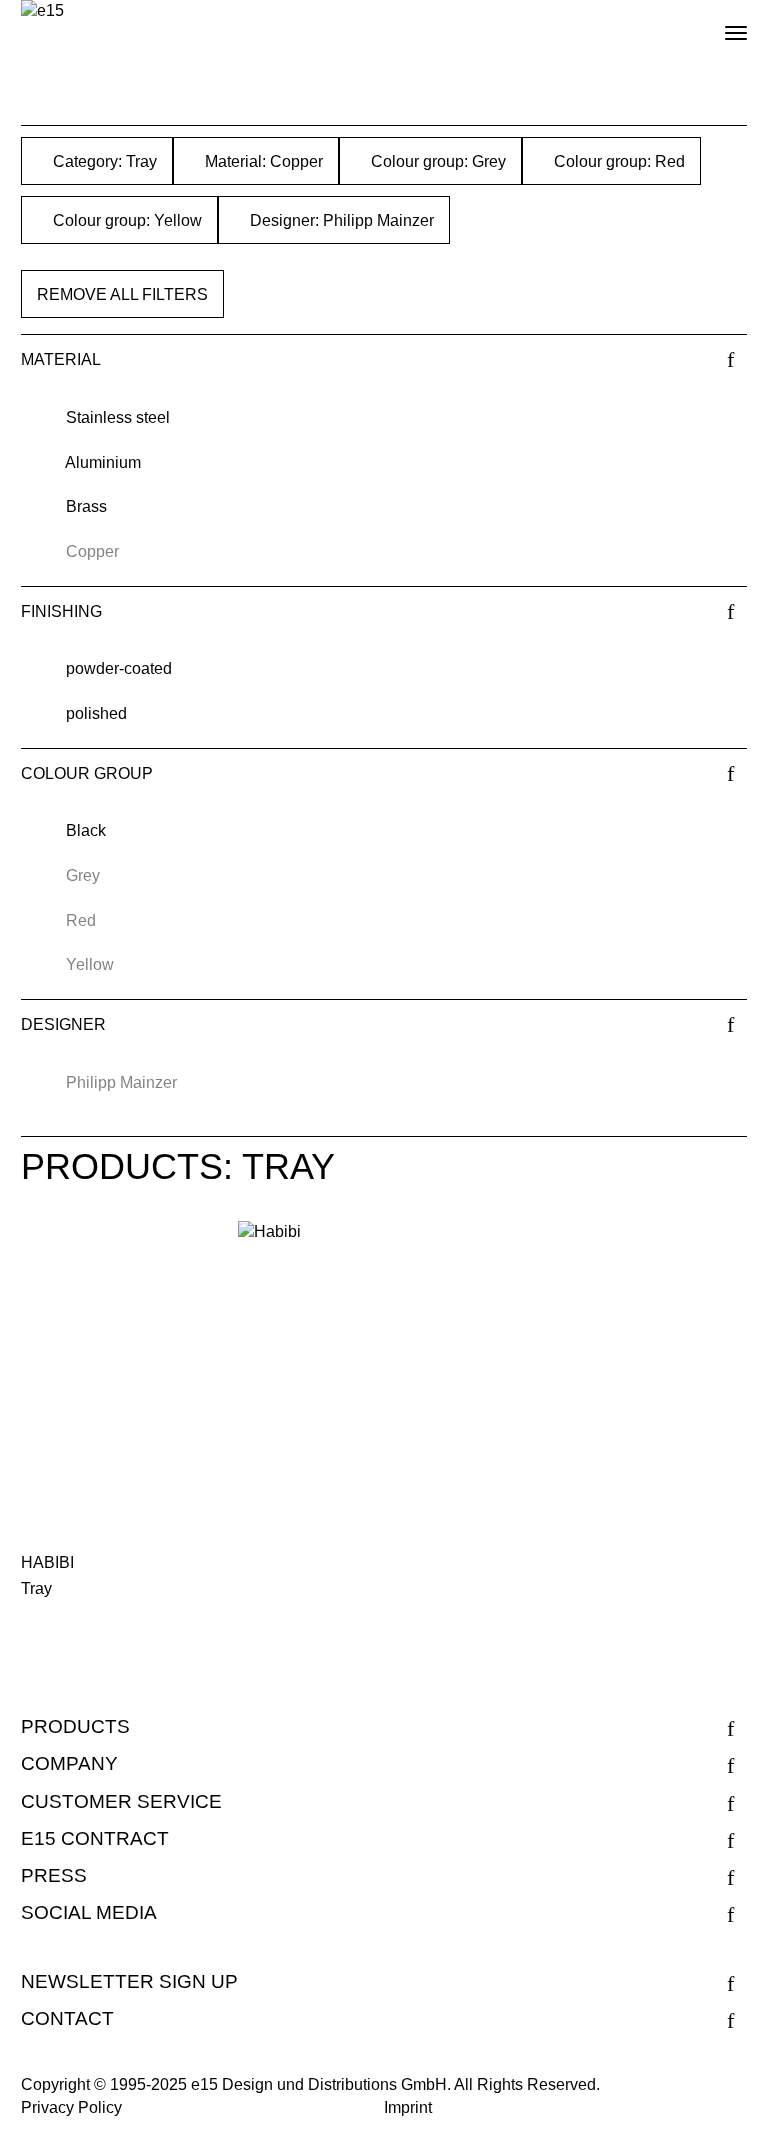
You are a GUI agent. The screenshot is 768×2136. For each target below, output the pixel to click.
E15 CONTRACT (95, 1838)
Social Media (89, 1912)
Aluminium (103, 462)
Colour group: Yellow (125, 220)
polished (96, 713)
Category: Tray (103, 161)
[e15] (42, 11)
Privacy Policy (71, 2107)
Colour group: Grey (436, 161)
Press (54, 1875)
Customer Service (121, 1801)
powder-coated (119, 668)
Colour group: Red (617, 161)
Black (86, 830)
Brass (86, 506)
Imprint (408, 2107)
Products (75, 1726)
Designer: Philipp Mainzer (340, 220)
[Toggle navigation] (719, 25)
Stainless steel (118, 417)
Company (69, 1763)
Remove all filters (122, 294)
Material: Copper (262, 161)
